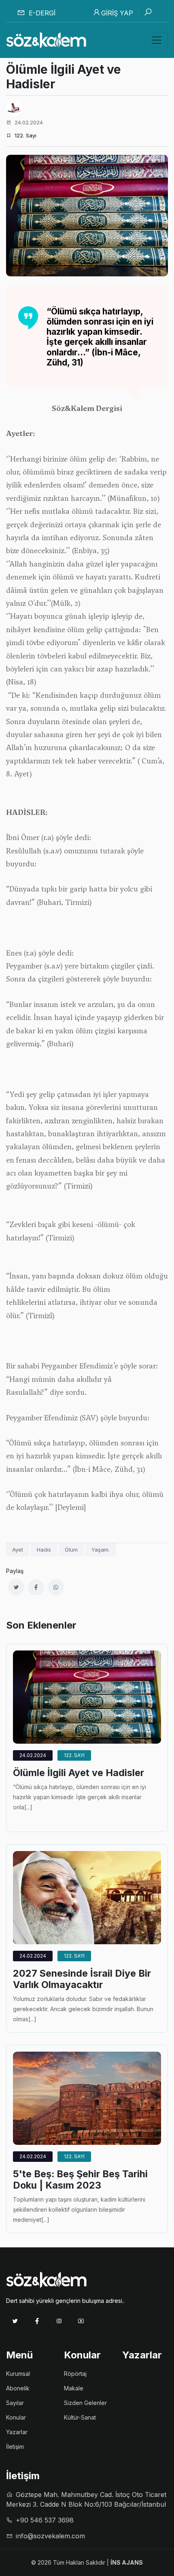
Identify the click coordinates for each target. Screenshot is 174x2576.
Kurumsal (18, 2374)
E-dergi (41, 13)
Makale (74, 2388)
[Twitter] (15, 2321)
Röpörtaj (75, 2374)
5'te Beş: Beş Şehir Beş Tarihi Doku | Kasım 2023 (80, 2180)
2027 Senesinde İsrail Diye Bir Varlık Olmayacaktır (82, 1979)
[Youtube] (81, 2321)
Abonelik (18, 2388)
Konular (16, 2417)
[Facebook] (37, 2321)
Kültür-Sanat (80, 2417)
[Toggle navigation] (157, 40)
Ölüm (71, 1550)
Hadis (44, 1550)
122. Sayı (74, 1755)
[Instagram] (59, 2321)
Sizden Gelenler (85, 2403)
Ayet (18, 1550)
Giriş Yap (117, 13)
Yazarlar (17, 2432)
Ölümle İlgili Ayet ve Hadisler (79, 1773)
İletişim (15, 2447)
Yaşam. (101, 1550)
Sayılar (15, 2403)
